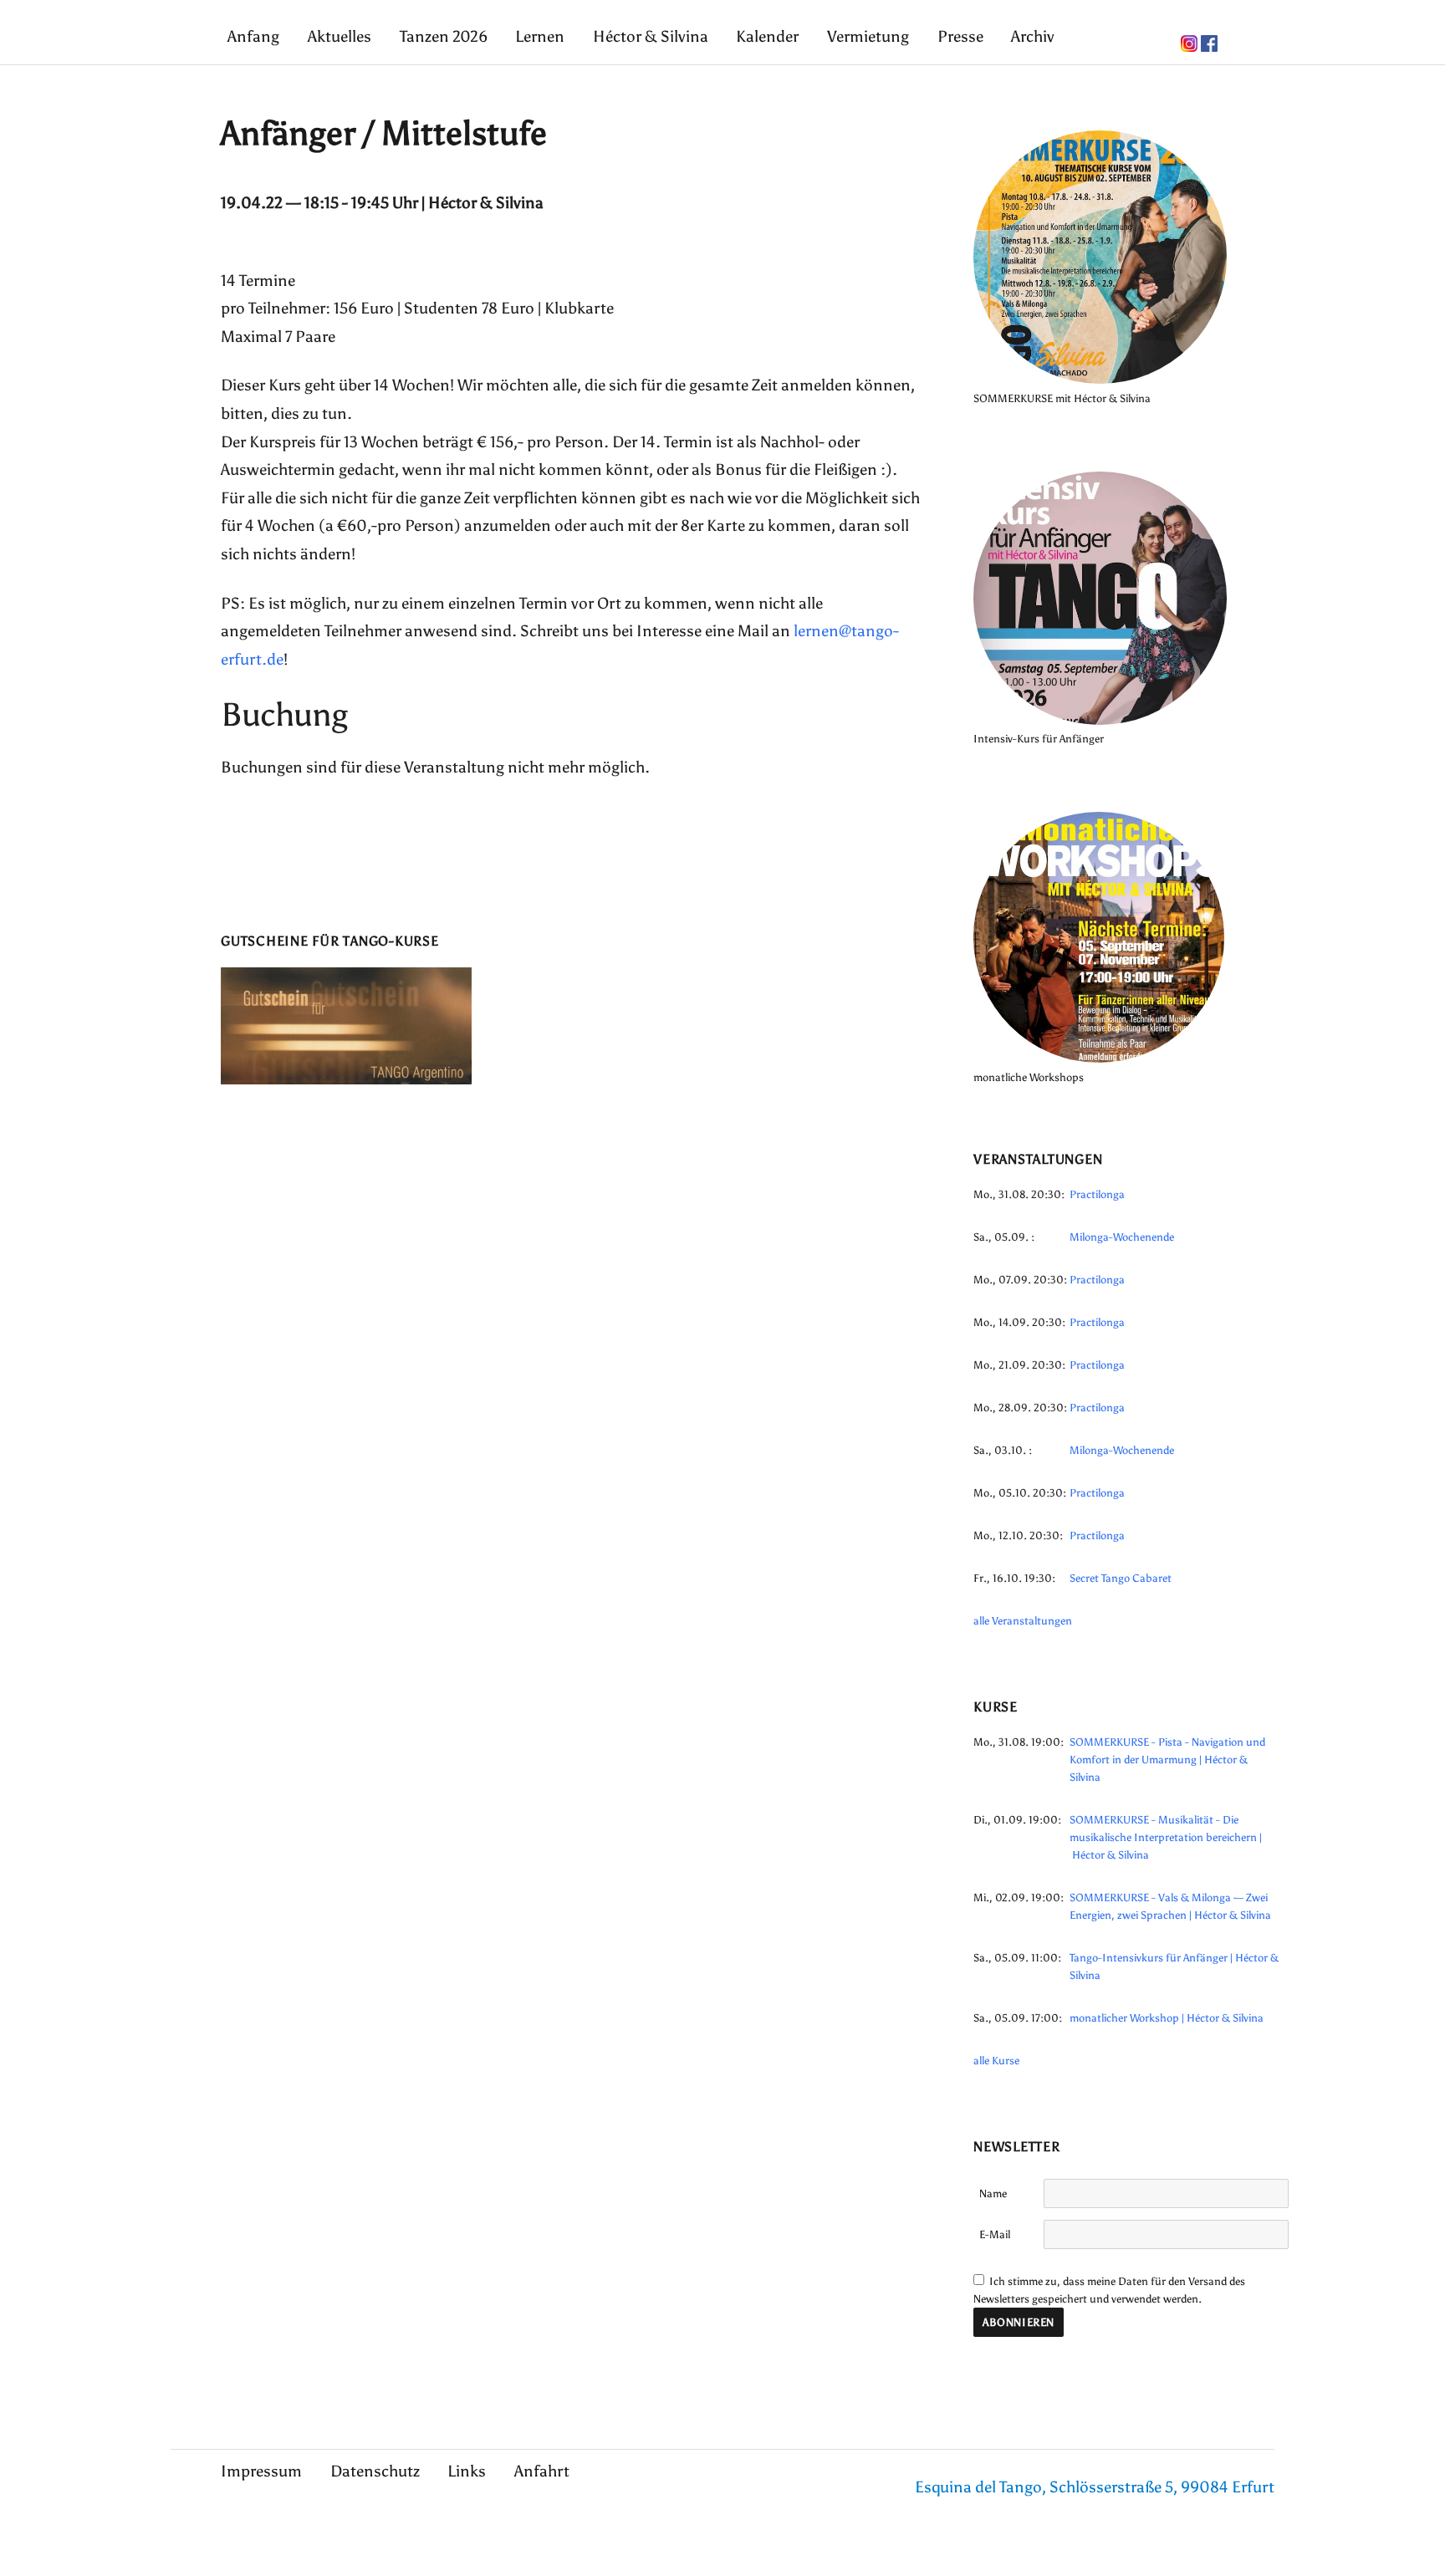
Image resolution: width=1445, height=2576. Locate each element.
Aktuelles (340, 36)
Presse (960, 36)
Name (993, 2193)
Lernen (540, 36)
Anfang (253, 36)
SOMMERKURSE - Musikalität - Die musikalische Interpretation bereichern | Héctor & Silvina (1166, 1837)
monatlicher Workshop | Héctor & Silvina (1167, 2018)
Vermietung (868, 36)
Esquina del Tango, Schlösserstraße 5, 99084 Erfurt (1095, 2487)
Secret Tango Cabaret (1121, 1578)
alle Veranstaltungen (1023, 1621)
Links (467, 2471)
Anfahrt (542, 2471)
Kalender (767, 36)
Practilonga (1097, 1194)
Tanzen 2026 (444, 36)
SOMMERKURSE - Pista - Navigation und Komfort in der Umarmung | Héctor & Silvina (1167, 1760)
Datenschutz (375, 2471)
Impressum (261, 2471)
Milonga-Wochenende (1122, 1237)
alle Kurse (996, 2061)
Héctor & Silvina (651, 36)
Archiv (1033, 36)
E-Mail (995, 2234)
